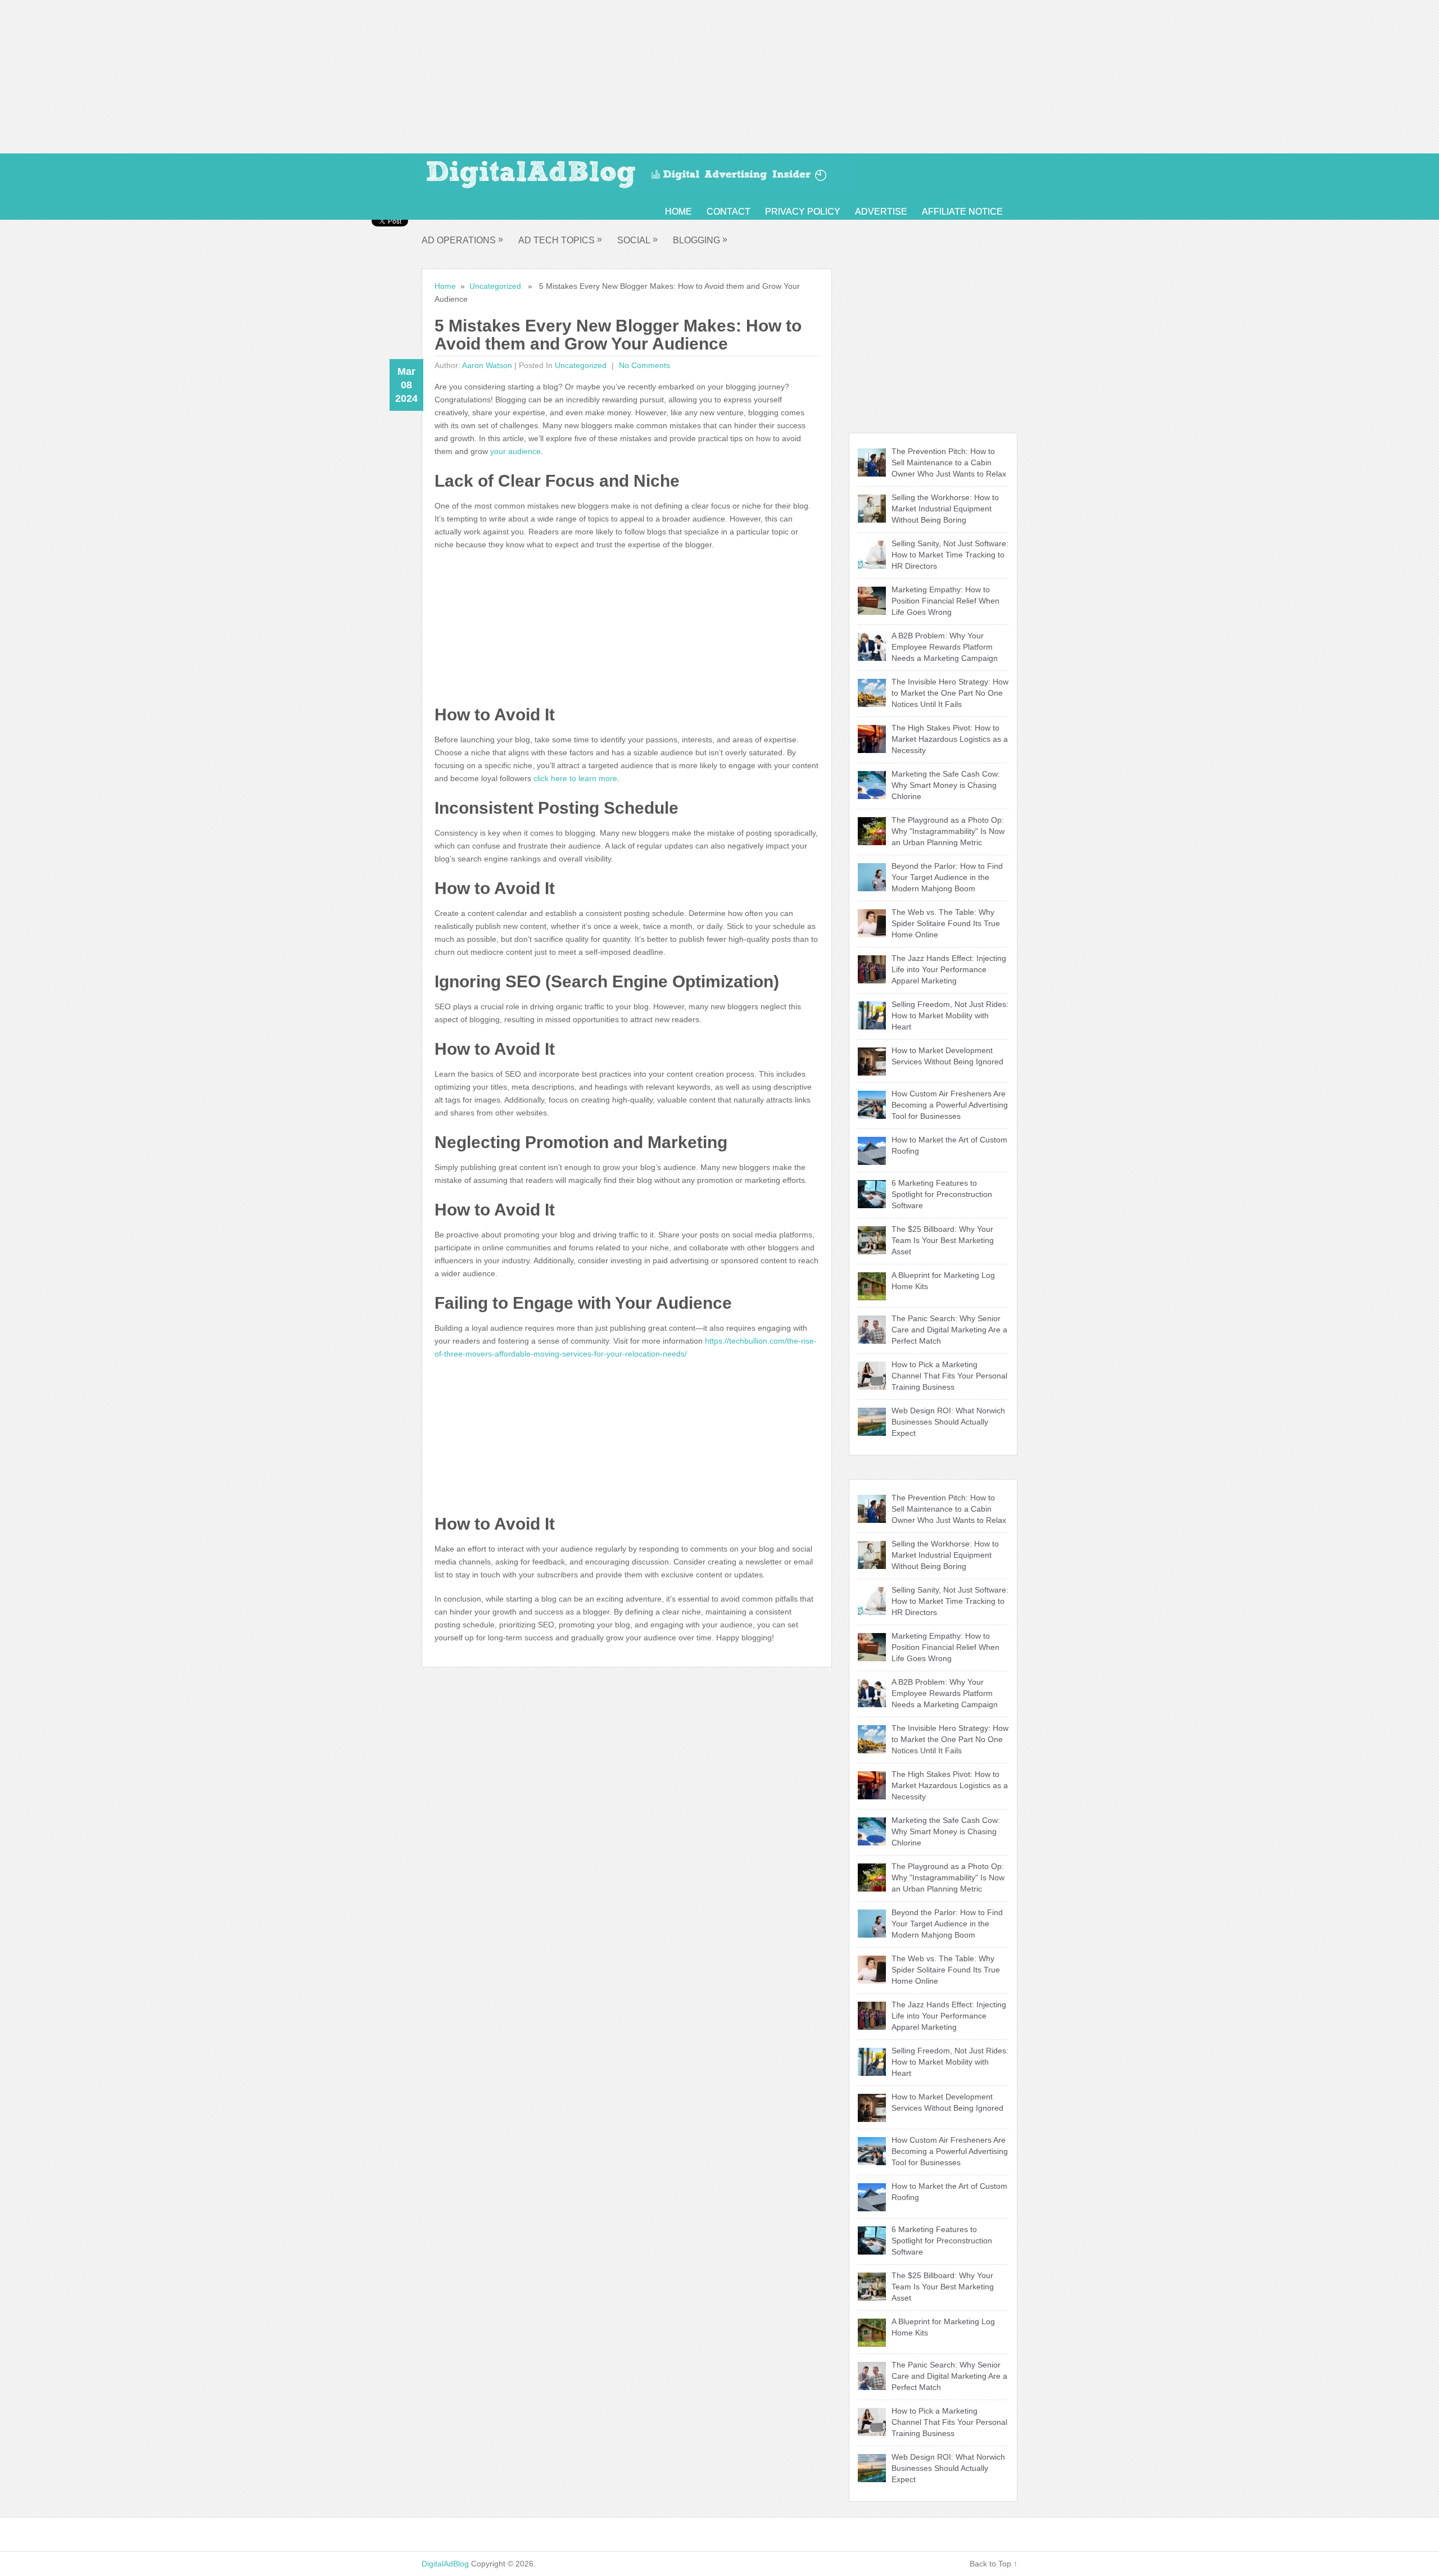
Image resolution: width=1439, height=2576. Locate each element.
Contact (728, 212)
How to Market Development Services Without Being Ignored (947, 1056)
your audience (515, 451)
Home (678, 212)
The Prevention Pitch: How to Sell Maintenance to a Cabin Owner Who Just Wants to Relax (949, 462)
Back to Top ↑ (994, 2564)
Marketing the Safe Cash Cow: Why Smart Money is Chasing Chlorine (946, 785)
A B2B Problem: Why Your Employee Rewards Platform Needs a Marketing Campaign (945, 647)
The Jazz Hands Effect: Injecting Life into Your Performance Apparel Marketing (949, 969)
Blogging (700, 240)
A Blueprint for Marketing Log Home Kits (943, 1281)
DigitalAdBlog (445, 2564)
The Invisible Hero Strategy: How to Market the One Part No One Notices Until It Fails (950, 693)
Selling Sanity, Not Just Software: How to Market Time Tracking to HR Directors (950, 555)
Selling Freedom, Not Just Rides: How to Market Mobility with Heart (950, 1015)
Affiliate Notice (962, 212)
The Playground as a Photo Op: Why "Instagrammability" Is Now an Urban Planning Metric (948, 831)
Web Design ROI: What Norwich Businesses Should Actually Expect (948, 1422)
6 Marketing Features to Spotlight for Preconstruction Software (942, 1194)
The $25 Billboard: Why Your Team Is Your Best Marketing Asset (943, 1240)
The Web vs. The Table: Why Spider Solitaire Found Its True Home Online (946, 923)
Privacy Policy (803, 212)
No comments (643, 365)
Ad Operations (462, 240)
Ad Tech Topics (560, 240)
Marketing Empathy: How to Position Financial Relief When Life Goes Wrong (945, 601)
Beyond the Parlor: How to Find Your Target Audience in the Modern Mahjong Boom (947, 877)
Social (637, 240)
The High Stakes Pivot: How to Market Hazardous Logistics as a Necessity (950, 739)
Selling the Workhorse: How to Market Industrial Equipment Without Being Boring (945, 509)
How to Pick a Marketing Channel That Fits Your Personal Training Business (949, 1376)
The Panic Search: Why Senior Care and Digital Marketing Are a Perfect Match (949, 1330)
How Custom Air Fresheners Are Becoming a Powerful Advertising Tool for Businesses (950, 1105)
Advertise (881, 212)
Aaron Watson (487, 365)
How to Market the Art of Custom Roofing (949, 1145)
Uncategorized (495, 286)
